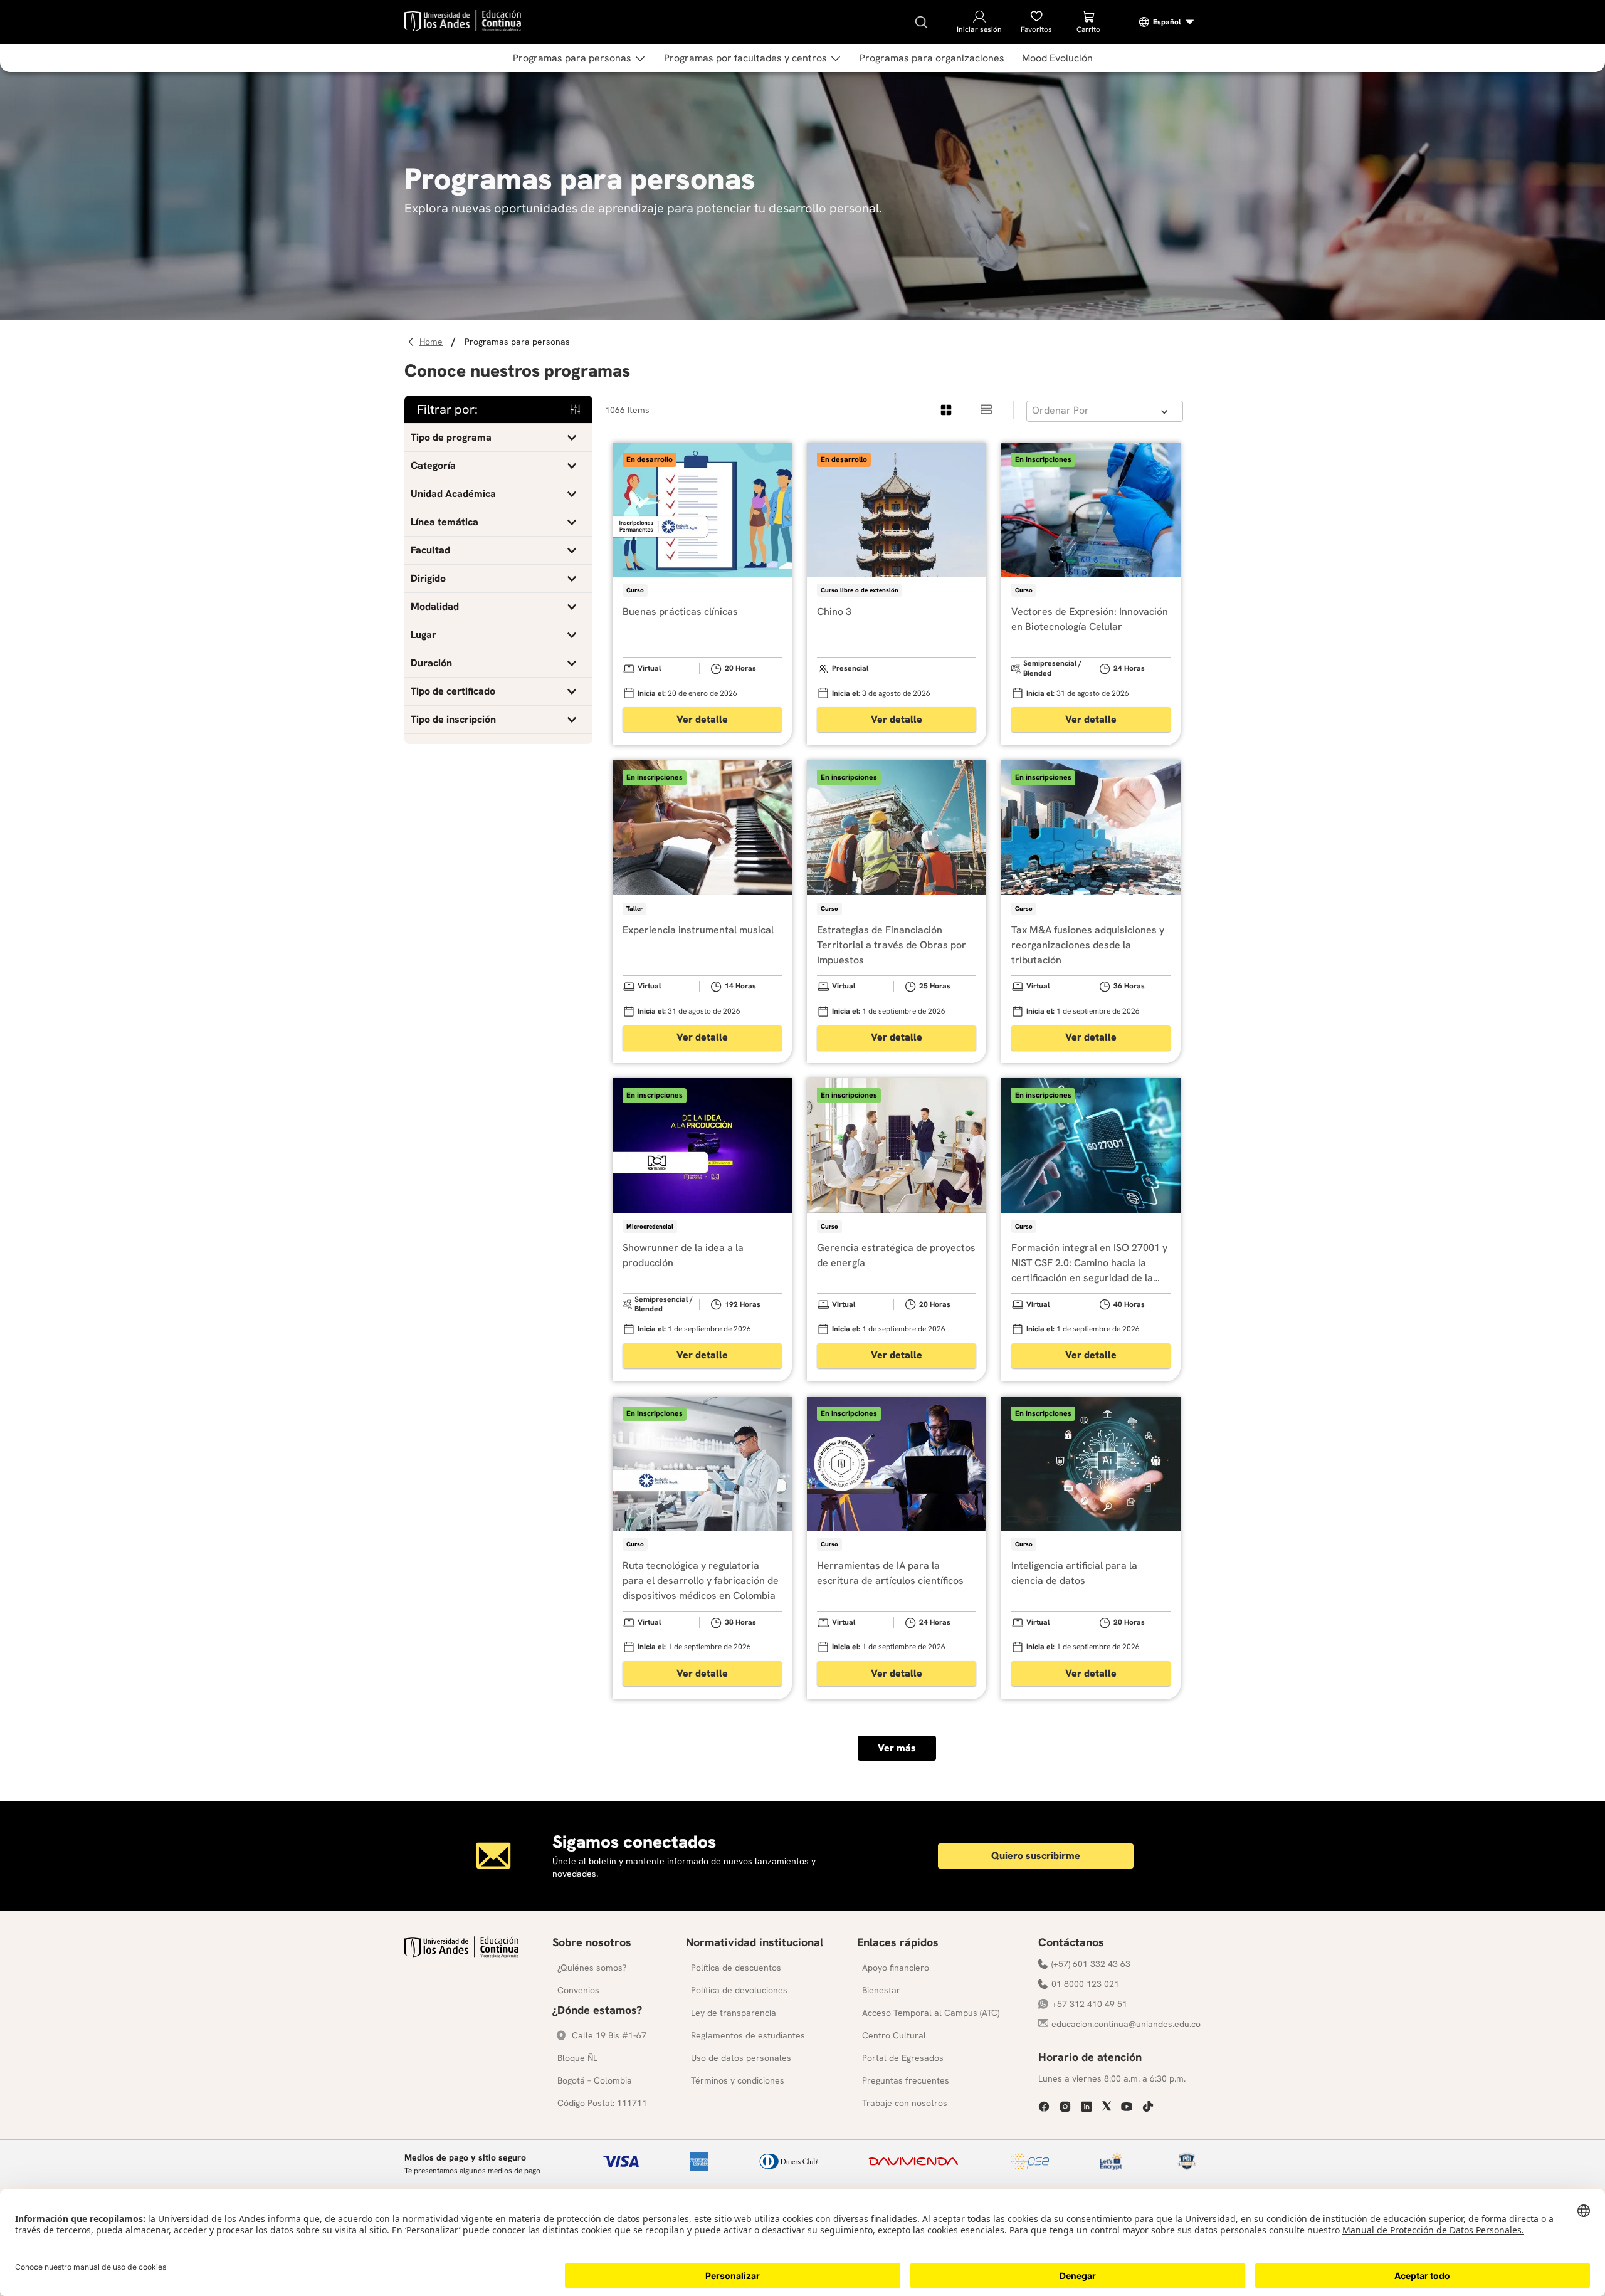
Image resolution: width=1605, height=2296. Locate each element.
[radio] (947, 410)
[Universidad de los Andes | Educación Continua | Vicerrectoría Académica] (461, 1954)
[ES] (1167, 22)
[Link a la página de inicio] (433, 342)
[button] (498, 438)
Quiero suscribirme (1036, 1856)
